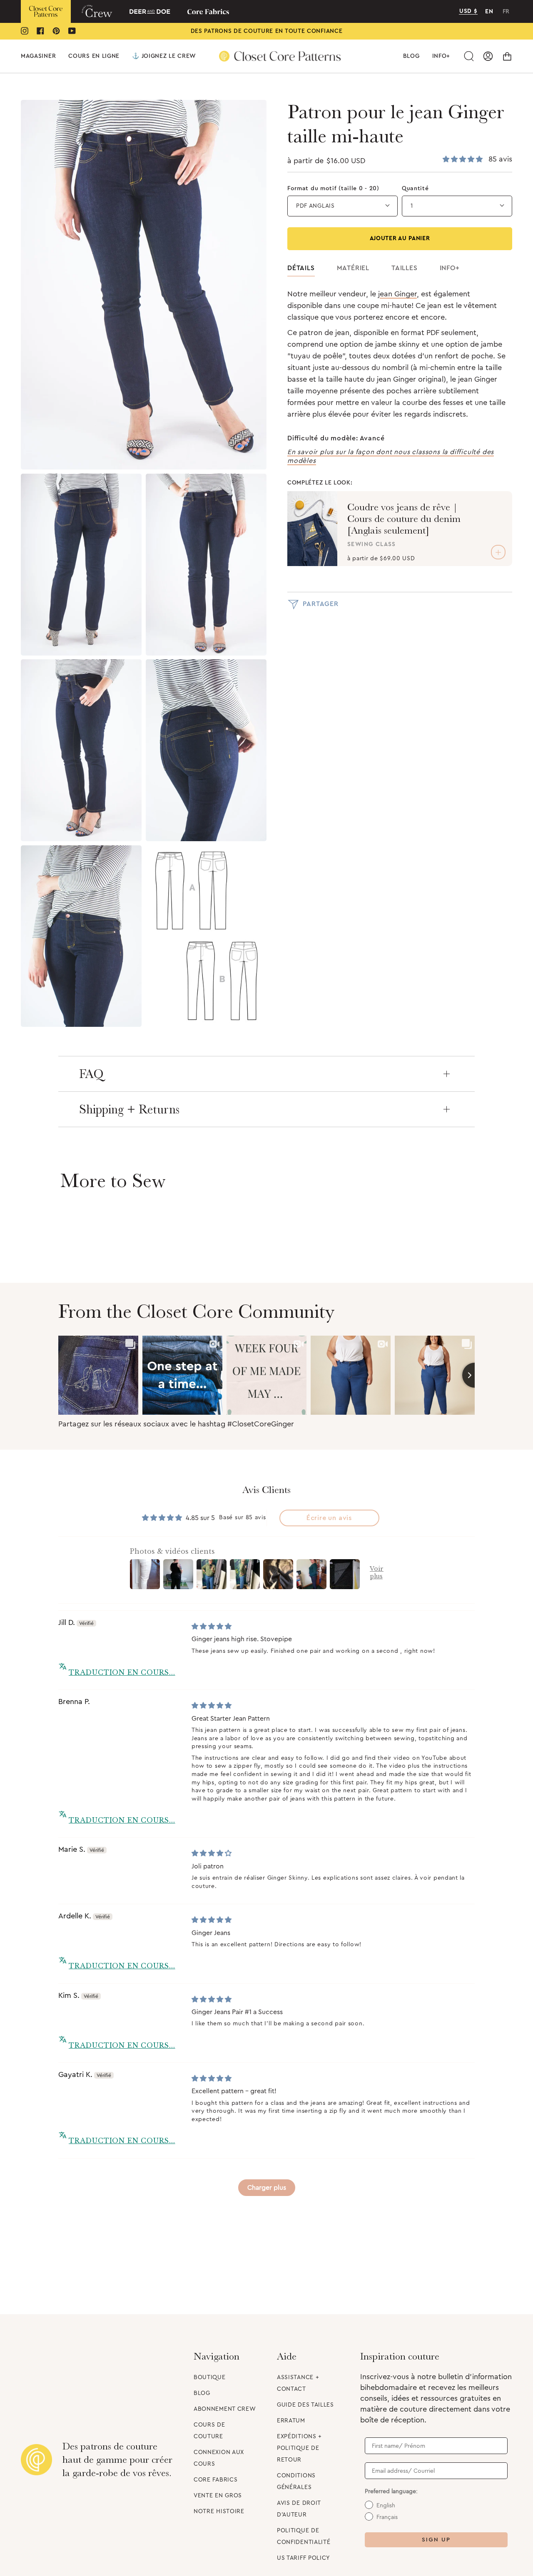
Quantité (415, 189)
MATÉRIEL (353, 268)
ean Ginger (398, 294)
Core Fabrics (215, 2480)
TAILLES (405, 268)
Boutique (210, 2377)
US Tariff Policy (304, 2558)
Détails (301, 268)
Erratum (291, 2421)
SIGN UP (436, 2540)
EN (489, 12)
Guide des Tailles (305, 2405)
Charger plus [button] (267, 2188)
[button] (38, 56)
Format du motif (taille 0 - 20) (333, 189)
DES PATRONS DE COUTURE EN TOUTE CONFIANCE (267, 31)
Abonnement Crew (225, 2409)
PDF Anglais (315, 206)
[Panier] (507, 56)
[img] (212, 1627)
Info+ (450, 268)
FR (506, 12)
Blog (202, 2393)
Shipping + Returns (129, 1109)
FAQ (91, 1074)
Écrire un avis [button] (329, 1518)
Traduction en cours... (122, 1672)
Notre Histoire (219, 2511)
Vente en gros (218, 2496)
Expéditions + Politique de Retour (299, 2448)
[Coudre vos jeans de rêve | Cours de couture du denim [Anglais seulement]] (312, 529)
